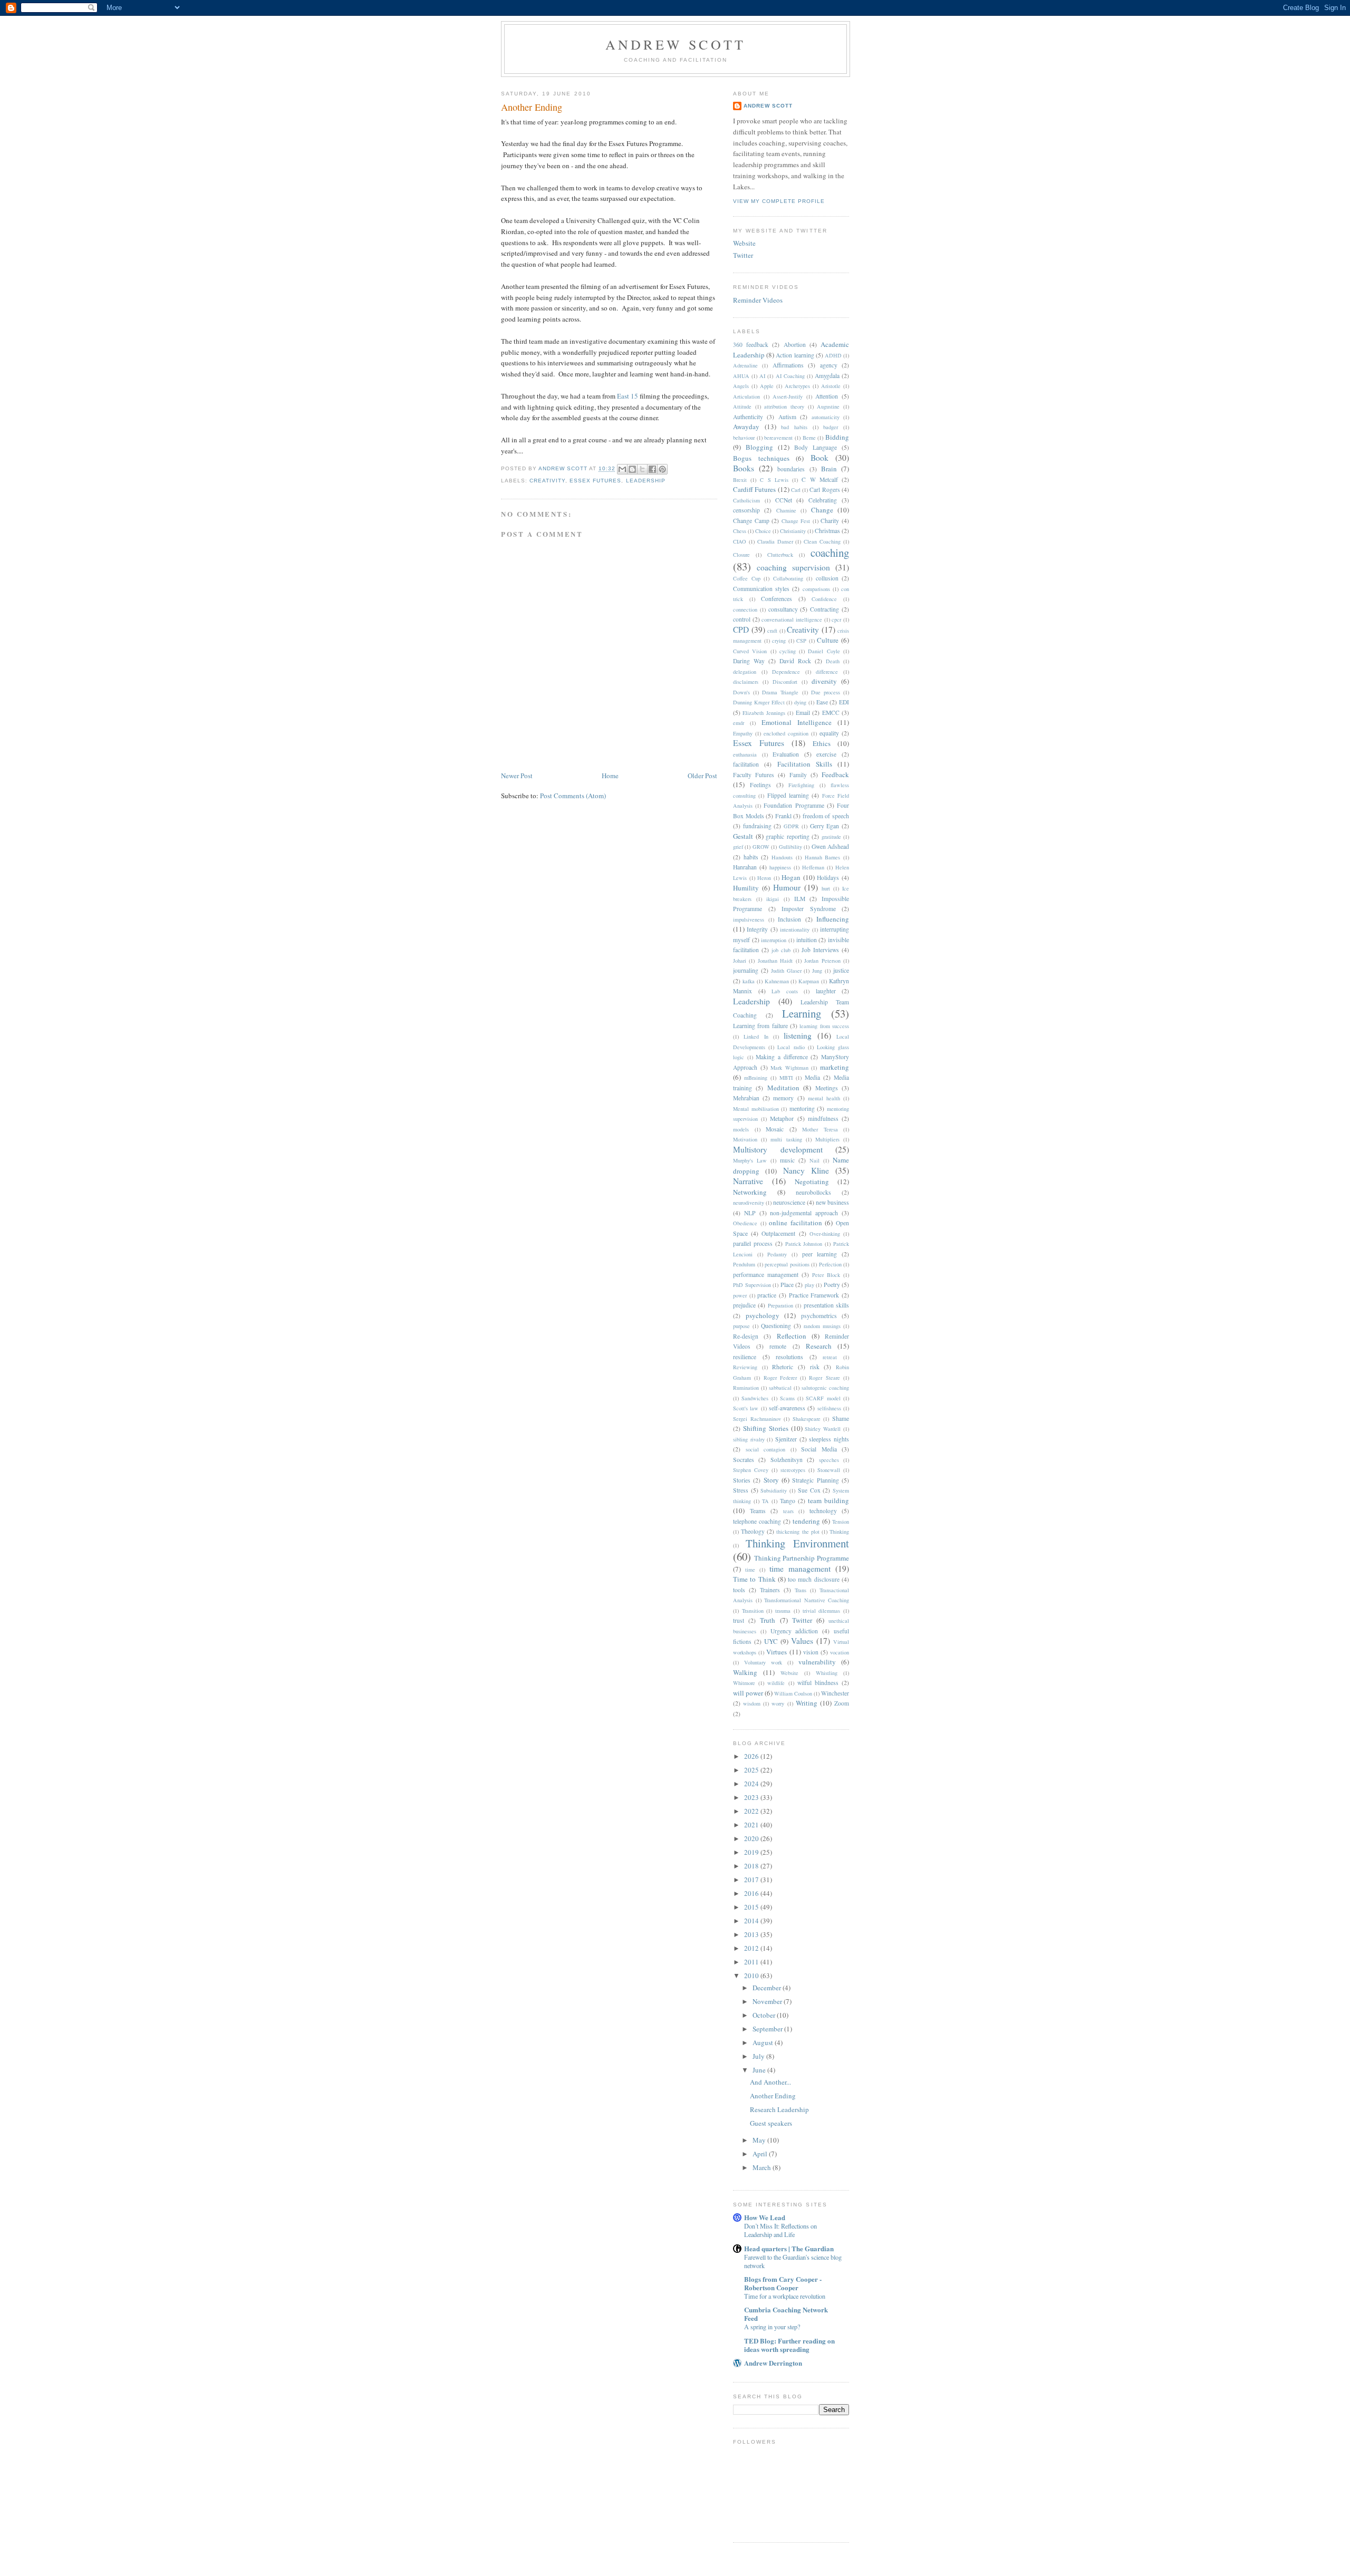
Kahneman (777, 981)
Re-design (746, 1336)
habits (751, 857)
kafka (749, 981)
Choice (763, 531)
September (768, 2029)
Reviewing (745, 1367)
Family (798, 775)
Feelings (760, 785)
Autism (787, 417)
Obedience (745, 1223)
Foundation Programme (794, 805)
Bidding (837, 437)
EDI (844, 702)
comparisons (816, 589)
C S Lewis (774, 480)
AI (762, 376)
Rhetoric (783, 1367)
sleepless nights (829, 1439)
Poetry (832, 1285)
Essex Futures (595, 481)
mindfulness (823, 1118)
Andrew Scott (676, 44)
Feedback (835, 774)
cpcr (836, 619)
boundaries (791, 469)
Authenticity (748, 417)
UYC (771, 1641)
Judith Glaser (786, 971)
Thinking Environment (797, 1543)
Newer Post (517, 776)
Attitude (742, 406)
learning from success (824, 1026)
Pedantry (777, 1254)
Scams (787, 1398)
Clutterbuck (780, 555)
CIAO (740, 541)
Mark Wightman (789, 1068)
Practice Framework (814, 1295)
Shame (841, 1418)
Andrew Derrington (773, 2363)
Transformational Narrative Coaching (807, 1600)
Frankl (783, 816)
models (741, 1129)
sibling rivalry (749, 1439)
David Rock (795, 661)
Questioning (776, 1326)
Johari (740, 961)
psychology (763, 1315)
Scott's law (746, 1408)
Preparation (780, 1305)
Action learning (795, 355)
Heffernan (813, 867)
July (759, 2056)
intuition (807, 940)
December (768, 1988)
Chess (740, 531)
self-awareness (787, 1408)
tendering (806, 1521)
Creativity (547, 481)
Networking (750, 1192)
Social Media (819, 1449)
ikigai (773, 899)
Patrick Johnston (804, 1244)
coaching (830, 553)
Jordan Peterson (822, 961)
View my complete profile (779, 201)
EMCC (831, 713)
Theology (753, 1531)
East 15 (628, 396)
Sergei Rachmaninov (757, 1419)
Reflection (792, 1336)
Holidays (828, 878)
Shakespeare (807, 1419)
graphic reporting (788, 836)
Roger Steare (824, 1378)
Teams (758, 1511)
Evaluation (786, 754)
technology (823, 1511)
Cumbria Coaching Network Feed (786, 2314)
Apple (767, 386)
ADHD (833, 355)
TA (765, 1501)
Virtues (777, 1652)
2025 (752, 1770)
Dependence (786, 672)
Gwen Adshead (830, 846)
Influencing (833, 919)
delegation (745, 672)
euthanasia (745, 754)
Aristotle (831, 386)
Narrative (748, 1181)
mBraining (756, 1078)
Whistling (827, 1673)
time (750, 1570)
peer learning (820, 1254)
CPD (741, 630)
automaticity (826, 417)
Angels (741, 386)
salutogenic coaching (825, 1388)
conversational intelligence (792, 619)
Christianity (793, 531)
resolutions (789, 1357)
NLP (750, 1213)
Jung (817, 971)
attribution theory (784, 406)
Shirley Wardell (823, 1429)
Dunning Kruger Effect (759, 702)
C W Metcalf (819, 480)
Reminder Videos (758, 300)
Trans (801, 1590)
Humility (746, 888)
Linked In (756, 1037)
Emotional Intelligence (797, 722)
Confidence (824, 599)
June (760, 2070)
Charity (830, 521)
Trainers (770, 1590)
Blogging (759, 447)
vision (811, 1652)
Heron (764, 878)
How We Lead (765, 2217)
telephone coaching (757, 1521)
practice (767, 1295)
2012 (752, 1948)
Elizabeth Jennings (764, 713)
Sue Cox (809, 1490)
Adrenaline (745, 365)
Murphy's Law (750, 1160)
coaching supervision (793, 567)
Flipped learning (788, 795)
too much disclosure (814, 1579)
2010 (752, 1975)
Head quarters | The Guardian (789, 2248)
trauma (783, 1611)
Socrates (744, 1460)
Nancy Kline (806, 1170)
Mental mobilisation (756, 1109)
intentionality (795, 929)
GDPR (791, 826)
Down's (741, 692)
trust (739, 1620)
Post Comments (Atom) (573, 796)
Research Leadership (779, 2109)
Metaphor (782, 1118)
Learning (802, 1013)
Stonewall (829, 1470)
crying (779, 641)
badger (831, 427)
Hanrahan (745, 867)
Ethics (822, 743)
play (809, 1285)
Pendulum (744, 1264)
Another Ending (773, 2096)
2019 (752, 1852)
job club (781, 950)
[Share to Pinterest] (662, 469)
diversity (824, 681)
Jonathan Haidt (775, 961)
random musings (822, 1326)
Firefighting (801, 785)
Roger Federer (780, 1378)
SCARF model (823, 1398)
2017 (752, 1880)
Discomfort (785, 682)
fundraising (757, 826)
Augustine (828, 406)
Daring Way (749, 661)
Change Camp (751, 521)
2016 (752, 1893)
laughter (826, 991)
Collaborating (788, 578)
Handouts (782, 857)
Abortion (795, 345)
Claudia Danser (775, 541)
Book (819, 458)
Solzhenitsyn (787, 1460)
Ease (822, 702)
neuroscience (789, 1202)
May (760, 2140)
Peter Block (826, 1275)
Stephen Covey (751, 1470)
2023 (752, 1797)
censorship (746, 510)
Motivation (745, 1139)
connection (745, 609)
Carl (796, 490)
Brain (829, 469)
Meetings (827, 1088)
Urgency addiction (794, 1631)
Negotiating (812, 1182)
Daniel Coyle (824, 651)
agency (829, 365)
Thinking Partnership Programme (802, 1558)
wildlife (776, 1683)
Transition (753, 1611)
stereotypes (793, 1470)
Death (833, 661)
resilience (745, 1357)
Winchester (835, 1693)
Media (812, 1077)
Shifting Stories (766, 1428)
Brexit (740, 480)
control (742, 619)
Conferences (777, 599)
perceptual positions (787, 1264)
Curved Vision (750, 651)
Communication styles (761, 589)
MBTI (786, 1078)
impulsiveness (749, 919)
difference (827, 672)
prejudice (744, 1305)
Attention (827, 396)
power (740, 1295)
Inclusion (789, 919)
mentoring (802, 1108)
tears (788, 1511)
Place (787, 1285)
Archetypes (797, 386)
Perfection (830, 1264)
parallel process (753, 1243)
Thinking (839, 1532)
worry (778, 1703)
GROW (761, 847)
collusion (827, 578)
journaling (746, 970)
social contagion (766, 1449)
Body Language (816, 447)
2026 (752, 1756)
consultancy (783, 609)
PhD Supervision (752, 1285)
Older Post (702, 776)
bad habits (794, 427)
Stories (742, 1480)
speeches (829, 1460)
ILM (800, 899)
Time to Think (754, 1579)
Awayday (746, 427)
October (765, 2015)
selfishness (829, 1408)
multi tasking (786, 1139)
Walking (745, 1672)
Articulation (746, 396)
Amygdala (827, 376)
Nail (814, 1160)
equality (829, 733)
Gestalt (743, 836)
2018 (752, 1866)
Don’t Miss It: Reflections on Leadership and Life (780, 2230)
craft (772, 631)
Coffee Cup (747, 578)
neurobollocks (813, 1192)
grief (738, 847)
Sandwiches (755, 1398)
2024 (752, 1784)
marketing (835, 1067)
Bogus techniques (761, 458)
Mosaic (775, 1129)
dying (800, 702)
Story (771, 1480)
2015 (752, 1907)
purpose (741, 1326)
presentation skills (826, 1305)
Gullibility (790, 847)
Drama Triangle (780, 692)
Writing (807, 1703)
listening (798, 1035)
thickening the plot (798, 1532)
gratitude (831, 837)
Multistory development (778, 1149)
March (763, 2167)
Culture (828, 640)
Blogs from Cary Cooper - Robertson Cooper (783, 2283)
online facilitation (795, 1223)
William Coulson (793, 1693)
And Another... (770, 2082)
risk (815, 1367)
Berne (809, 438)
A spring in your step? (772, 2327)
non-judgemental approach (804, 1213)
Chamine (786, 510)
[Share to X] (642, 469)
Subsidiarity (774, 1490)
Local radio (791, 1047)
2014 (752, 1921)
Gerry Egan (825, 826)
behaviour (744, 438)
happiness (780, 867)
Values (802, 1641)
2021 (752, 1825)
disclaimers (746, 682)
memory (783, 1098)
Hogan (791, 877)
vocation (840, 1652)
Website (744, 243)
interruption (774, 940)
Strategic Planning (815, 1480)
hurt (826, 888)
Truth (768, 1620)
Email (803, 713)
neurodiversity (749, 1203)
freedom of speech (826, 816)
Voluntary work (763, 1662)
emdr (739, 723)
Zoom (842, 1703)
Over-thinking (825, 1234)
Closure (741, 555)
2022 (752, 1811)
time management (800, 1568)
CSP (801, 641)
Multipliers (827, 1139)
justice (841, 970)
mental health (824, 1098)
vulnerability (817, 1662)
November (768, 2001)
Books (744, 468)
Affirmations (788, 365)
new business (832, 1202)
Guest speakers (771, 2123)
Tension (841, 1522)
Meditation (783, 1088)
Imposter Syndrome (809, 909)
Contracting (825, 609)
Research (819, 1346)
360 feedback (751, 345)
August (764, 2042)
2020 (752, 1838)
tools (739, 1590)
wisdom (752, 1703)
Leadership (646, 481)
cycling (788, 651)
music (787, 1160)
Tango (788, 1501)
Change (822, 510)
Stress (741, 1490)
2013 (752, 1934)
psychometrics (819, 1316)
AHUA (741, 376)
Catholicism (746, 500)
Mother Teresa (820, 1129)
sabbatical (780, 1388)
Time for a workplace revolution (785, 2296)
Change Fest (796, 521)
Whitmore (744, 1683)
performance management (766, 1275)
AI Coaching (790, 376)
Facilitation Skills (805, 764)
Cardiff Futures (754, 489)
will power (748, 1693)
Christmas (827, 531)
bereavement (778, 438)
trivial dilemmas (822, 1611)
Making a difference (782, 1057)
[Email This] (622, 469)
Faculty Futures (754, 775)
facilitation (746, 764)
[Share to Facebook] (652, 469)
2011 (752, 1962)
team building (828, 1500)
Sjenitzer (786, 1439)
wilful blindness (818, 1683)
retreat (830, 1357)
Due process (826, 692)
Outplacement (778, 1233)
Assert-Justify (788, 396)
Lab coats (785, 991)
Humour (787, 887)
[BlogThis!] (632, 469)
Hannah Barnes (823, 857)
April (761, 2154)
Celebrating (823, 500)
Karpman (809, 981)
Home (610, 776)
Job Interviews (820, 950)
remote (778, 1346)
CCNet (784, 500)
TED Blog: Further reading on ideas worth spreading (789, 2345)
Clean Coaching (822, 541)
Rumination (746, 1388)
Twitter (743, 255)
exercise (826, 754)
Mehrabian (746, 1098)
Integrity (757, 929)
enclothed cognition (786, 733)
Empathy (743, 733)
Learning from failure (760, 1026)
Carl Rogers (825, 490)
